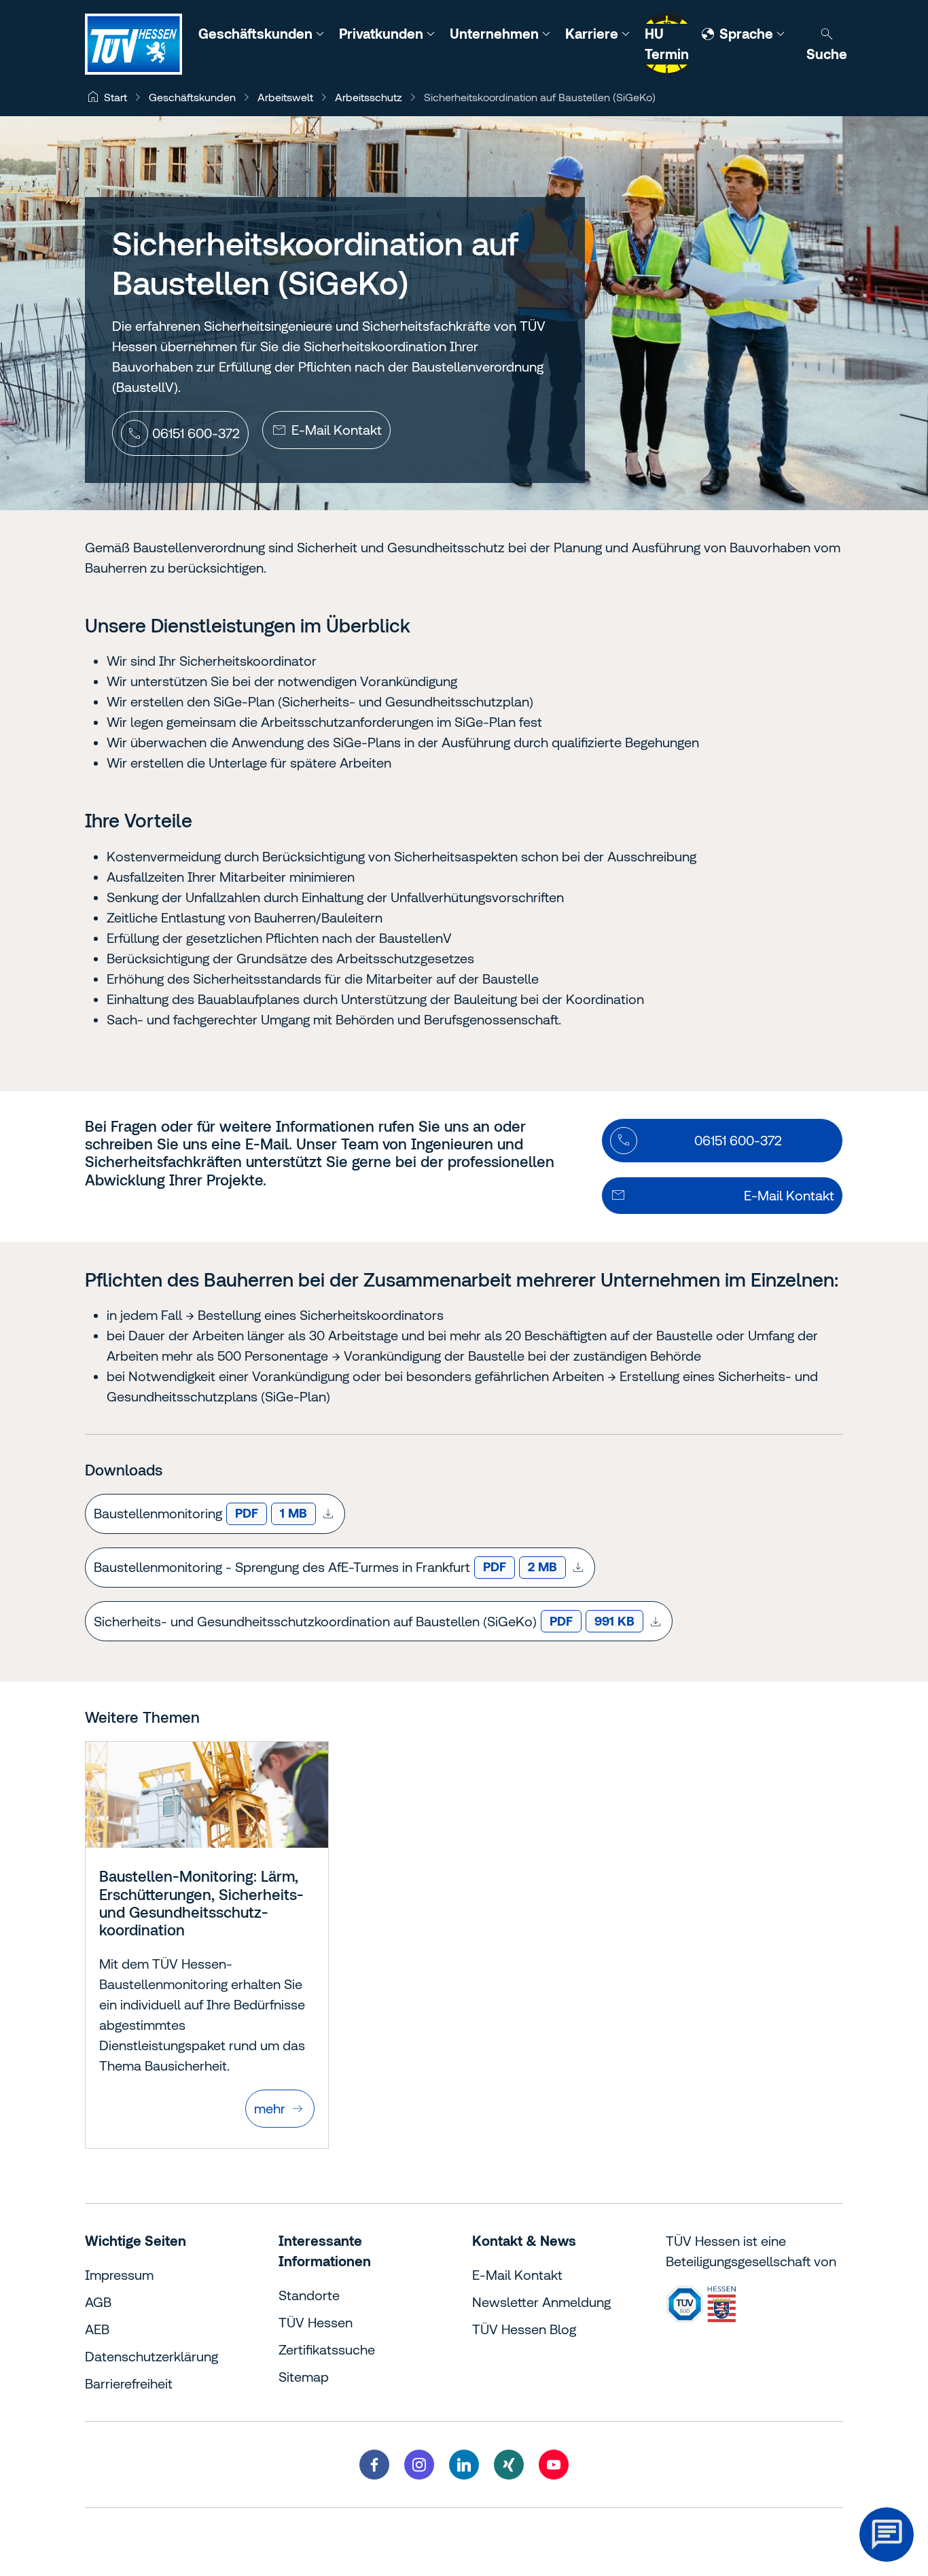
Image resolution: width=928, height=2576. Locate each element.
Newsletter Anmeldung (541, 2302)
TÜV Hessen (316, 2322)
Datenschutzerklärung (151, 2356)
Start (115, 97)
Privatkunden (383, 34)
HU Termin (667, 44)
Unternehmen (496, 34)
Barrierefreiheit (129, 2383)
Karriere (593, 34)
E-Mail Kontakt (517, 2275)
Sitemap (304, 2377)
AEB (97, 2329)
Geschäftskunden (257, 34)
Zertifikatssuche (327, 2349)
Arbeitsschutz (369, 97)
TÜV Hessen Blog (524, 2329)
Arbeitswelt (285, 97)
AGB (98, 2302)
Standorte (309, 2295)
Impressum (119, 2275)
